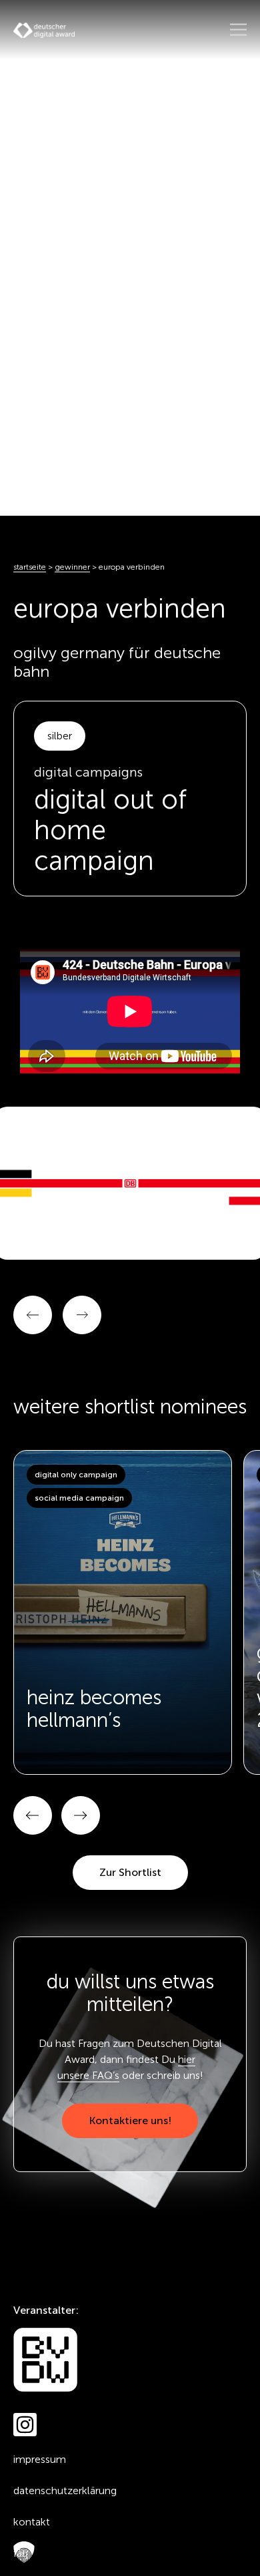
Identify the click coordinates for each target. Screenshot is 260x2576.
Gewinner (72, 567)
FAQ (21, 2553)
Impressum (40, 2459)
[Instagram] (25, 2425)
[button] (33, 1815)
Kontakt (32, 2522)
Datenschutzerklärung (65, 2490)
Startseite (30, 567)
